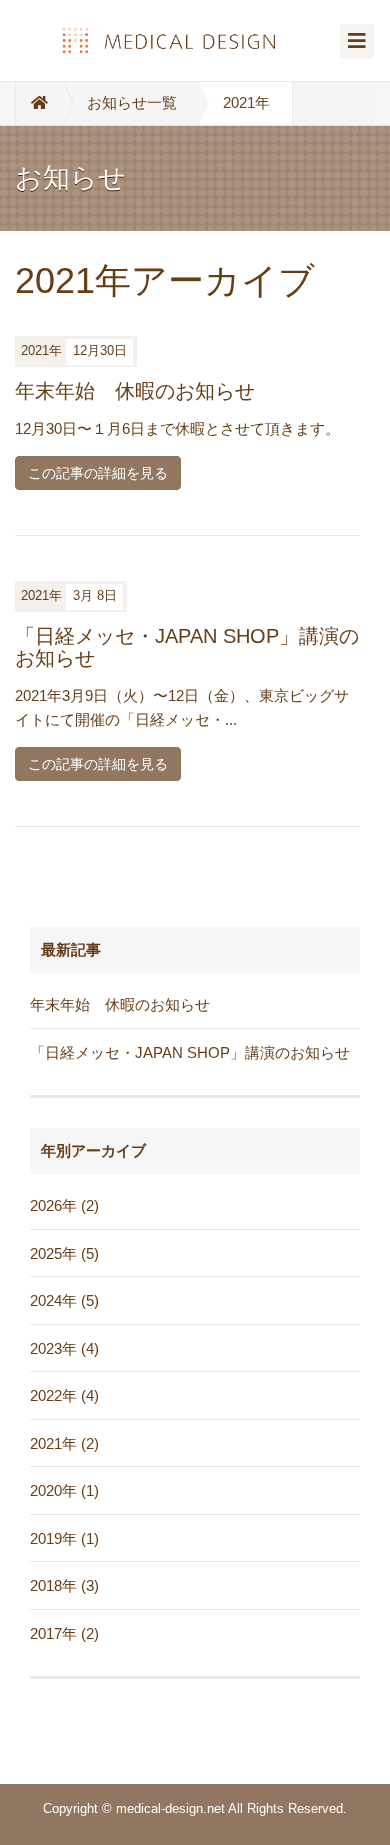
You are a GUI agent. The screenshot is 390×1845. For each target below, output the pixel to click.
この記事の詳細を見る (98, 473)
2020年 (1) (64, 1490)
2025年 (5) (64, 1253)
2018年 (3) (64, 1585)
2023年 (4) (64, 1348)
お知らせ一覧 (132, 102)
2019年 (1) (64, 1538)
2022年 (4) (64, 1395)
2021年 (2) (64, 1443)
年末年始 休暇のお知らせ (135, 391)
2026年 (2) (64, 1205)
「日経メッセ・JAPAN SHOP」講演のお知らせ (190, 1052)
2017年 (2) (64, 1633)
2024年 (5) (64, 1300)
